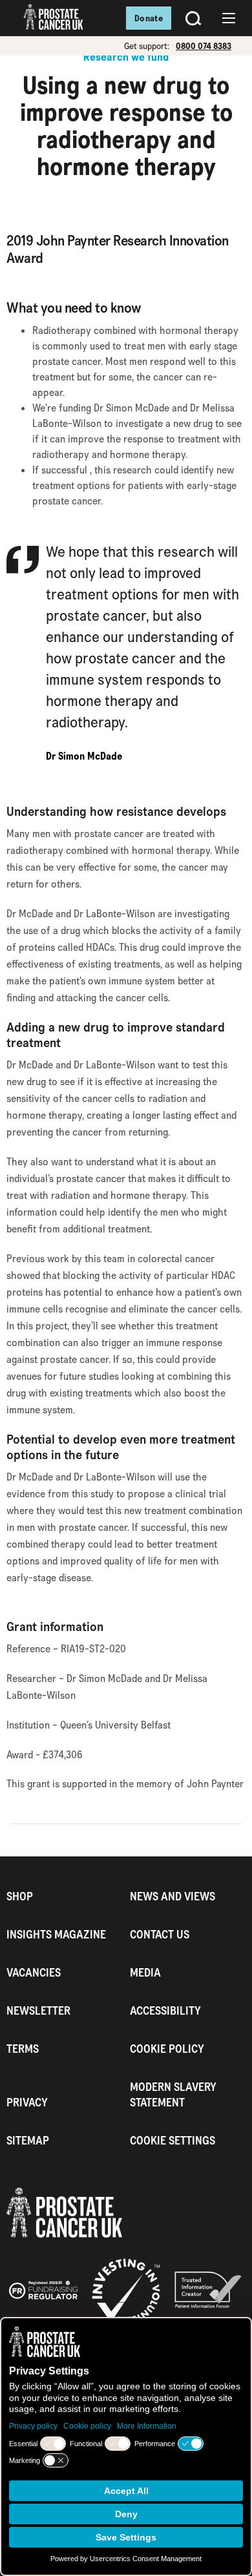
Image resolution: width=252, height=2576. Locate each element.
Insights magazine (56, 1934)
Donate (149, 18)
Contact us (160, 1934)
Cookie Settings (173, 2140)
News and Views (173, 1896)
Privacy (27, 2102)
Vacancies (34, 1972)
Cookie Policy (167, 2049)
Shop (20, 1896)
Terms (23, 2049)
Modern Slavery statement (173, 2094)
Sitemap (28, 2140)
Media (145, 1972)
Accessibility (165, 2010)
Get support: (147, 46)
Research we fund (126, 57)
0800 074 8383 (204, 46)
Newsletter (38, 2010)
